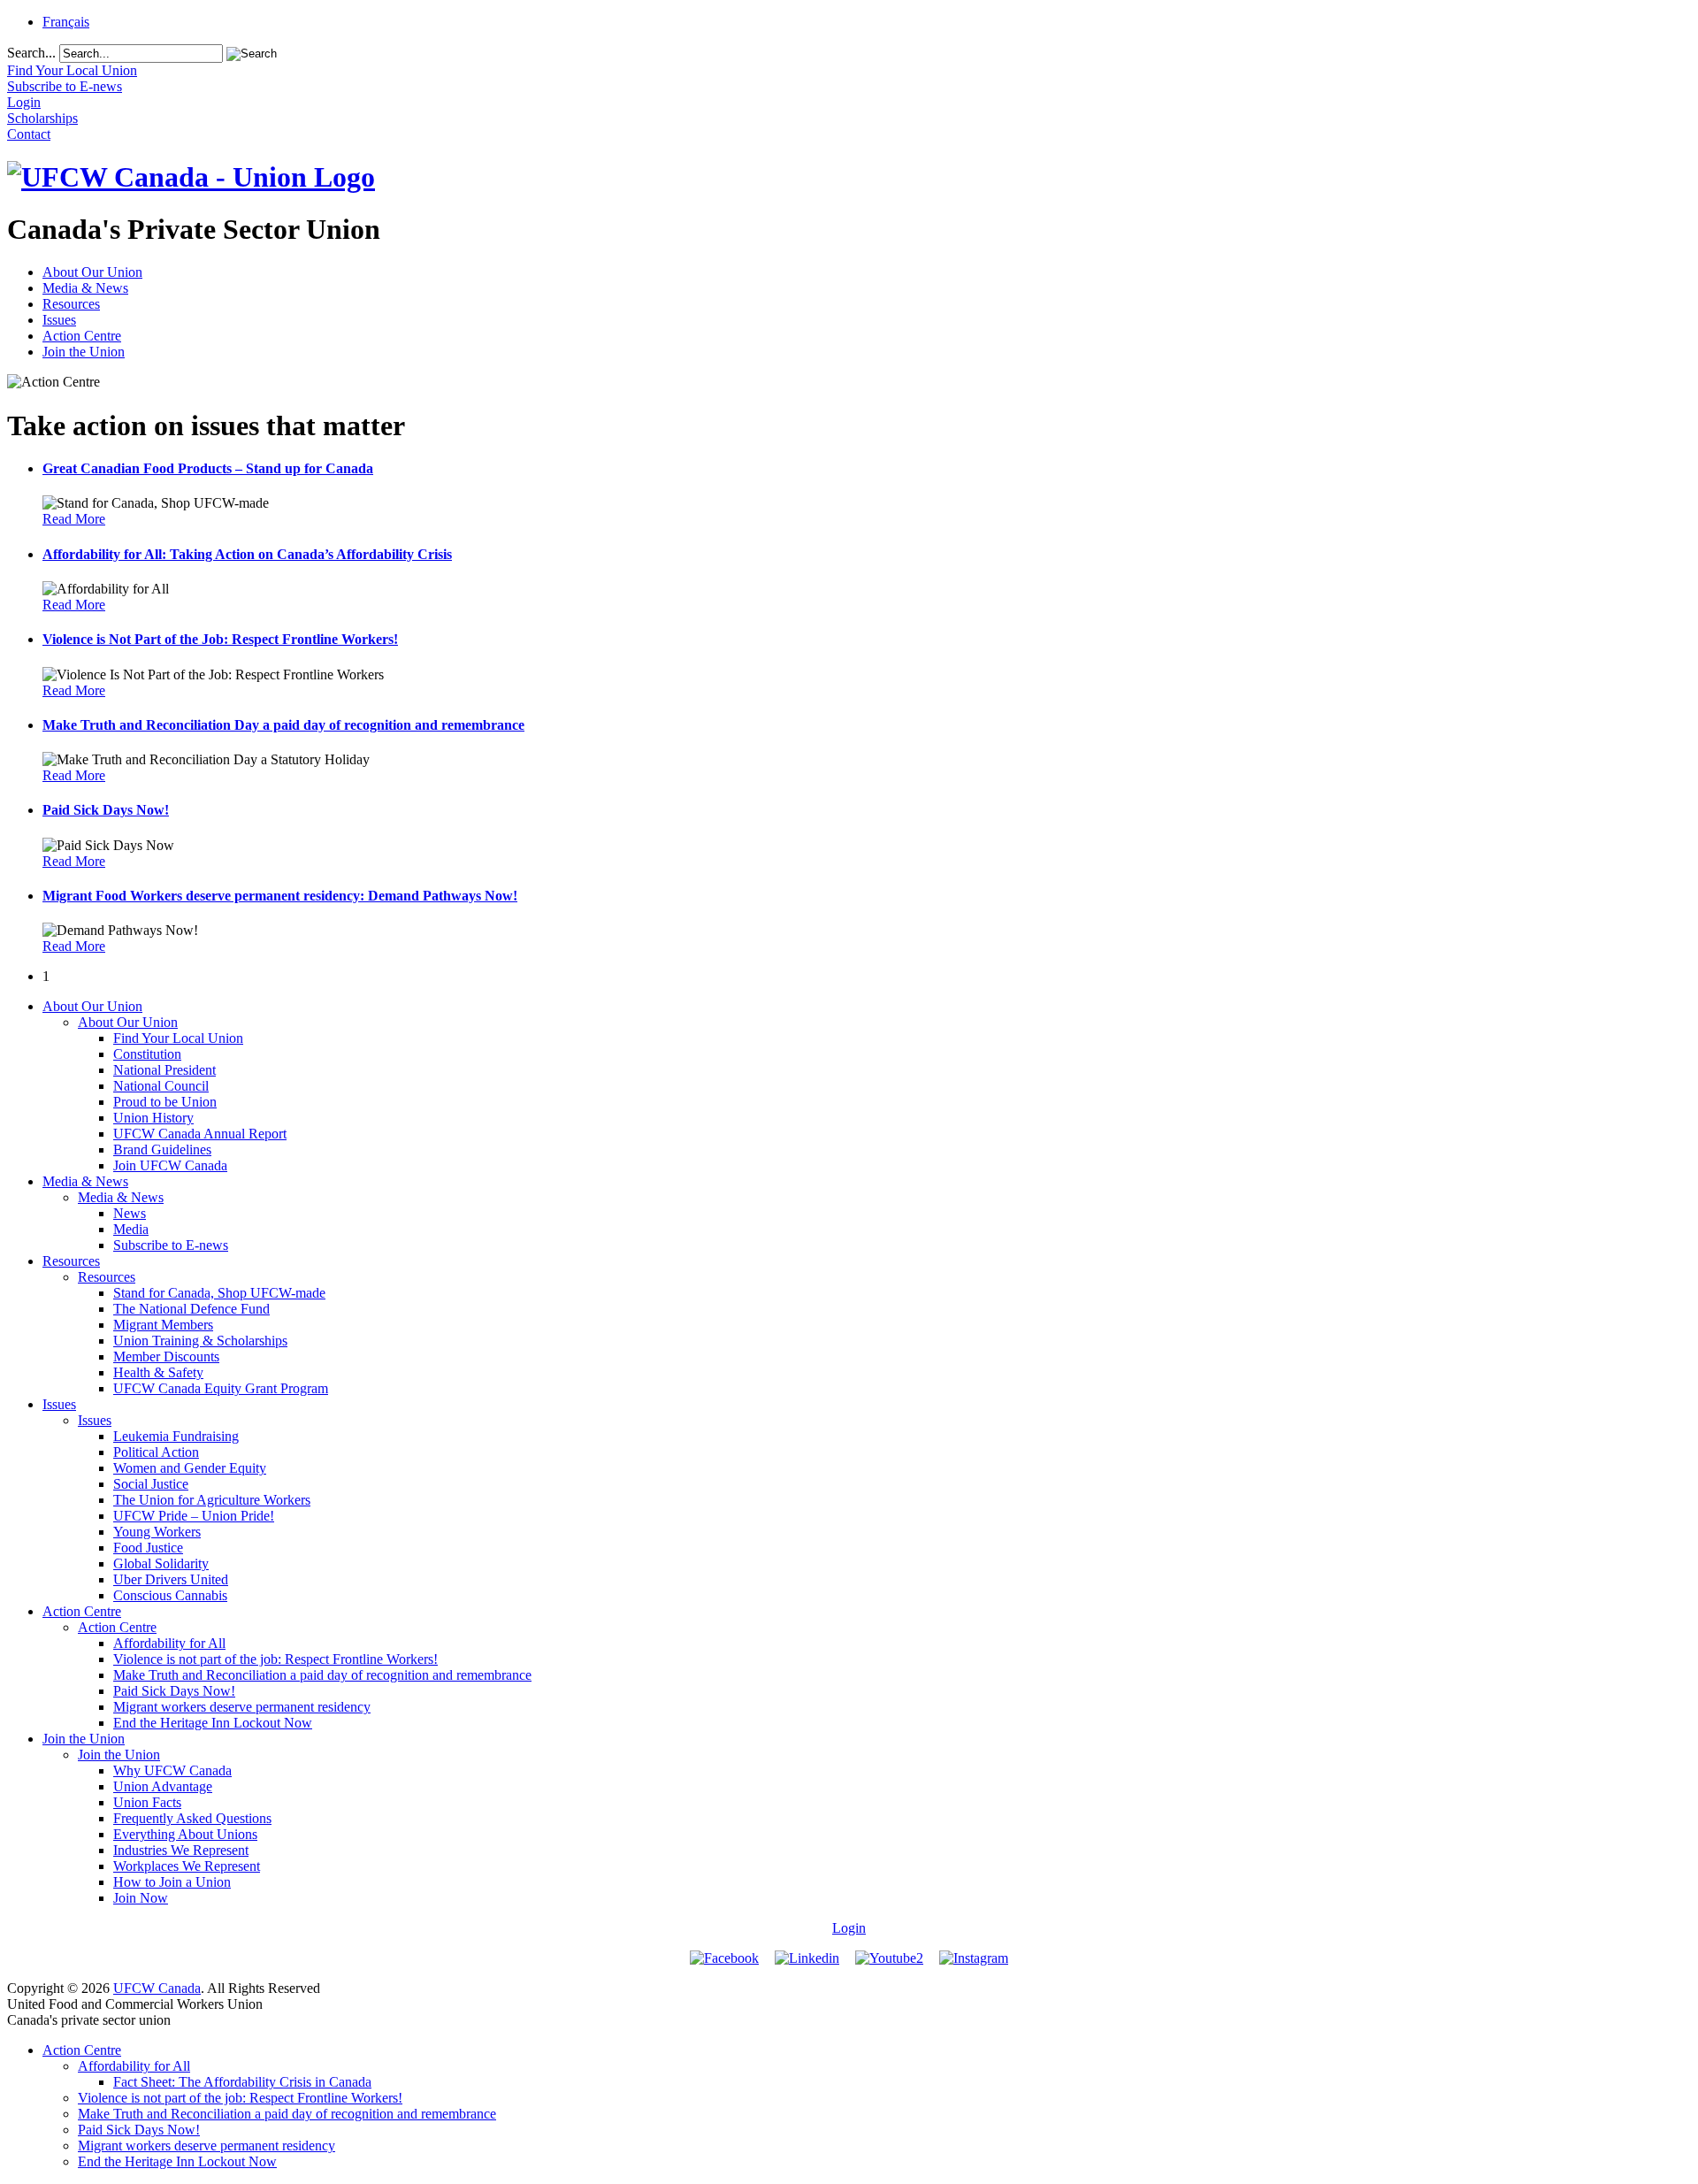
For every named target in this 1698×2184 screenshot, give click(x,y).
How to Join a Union (172, 1882)
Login (849, 1928)
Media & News (85, 288)
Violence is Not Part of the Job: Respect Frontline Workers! (220, 639)
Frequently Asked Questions (192, 1818)
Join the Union (84, 352)
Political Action (156, 1452)
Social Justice (151, 1484)
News (130, 1213)
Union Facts (147, 1802)
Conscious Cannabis (170, 1595)
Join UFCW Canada (170, 1165)
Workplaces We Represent (187, 1866)
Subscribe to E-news (171, 1245)
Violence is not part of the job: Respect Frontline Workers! (275, 1659)
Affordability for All (169, 1643)
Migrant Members (163, 1325)
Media (131, 1229)
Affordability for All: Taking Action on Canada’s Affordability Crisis (247, 554)
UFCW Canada (157, 1988)
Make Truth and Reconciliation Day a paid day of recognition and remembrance (283, 725)
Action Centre (82, 336)
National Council (161, 1086)
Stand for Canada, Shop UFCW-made (219, 1293)
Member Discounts (166, 1356)
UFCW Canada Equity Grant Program (221, 1388)
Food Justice (148, 1548)
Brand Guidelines (162, 1149)
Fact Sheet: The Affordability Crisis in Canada (242, 2082)
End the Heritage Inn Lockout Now (213, 1723)
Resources (71, 304)
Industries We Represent (181, 1850)
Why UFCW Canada (172, 1770)
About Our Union (92, 272)
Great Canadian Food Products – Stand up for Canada (208, 468)
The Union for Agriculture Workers (212, 1500)
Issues (59, 320)
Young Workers (157, 1532)
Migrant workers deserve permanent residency (242, 1707)
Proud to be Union (165, 1102)
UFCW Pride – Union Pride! (194, 1516)
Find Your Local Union (178, 1038)
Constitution (147, 1054)
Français (66, 22)
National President (164, 1070)
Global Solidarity (161, 1563)
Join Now (141, 1898)
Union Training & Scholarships (200, 1341)
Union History (153, 1118)
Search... (31, 53)
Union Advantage (163, 1786)
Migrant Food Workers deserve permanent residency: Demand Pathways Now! (280, 896)
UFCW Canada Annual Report (200, 1134)
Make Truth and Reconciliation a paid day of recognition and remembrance (322, 1675)
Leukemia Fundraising (176, 1436)
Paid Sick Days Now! (106, 810)
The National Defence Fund (191, 1309)
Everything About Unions (185, 1834)
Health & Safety (158, 1372)
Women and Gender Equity (190, 1468)
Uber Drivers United (171, 1579)
